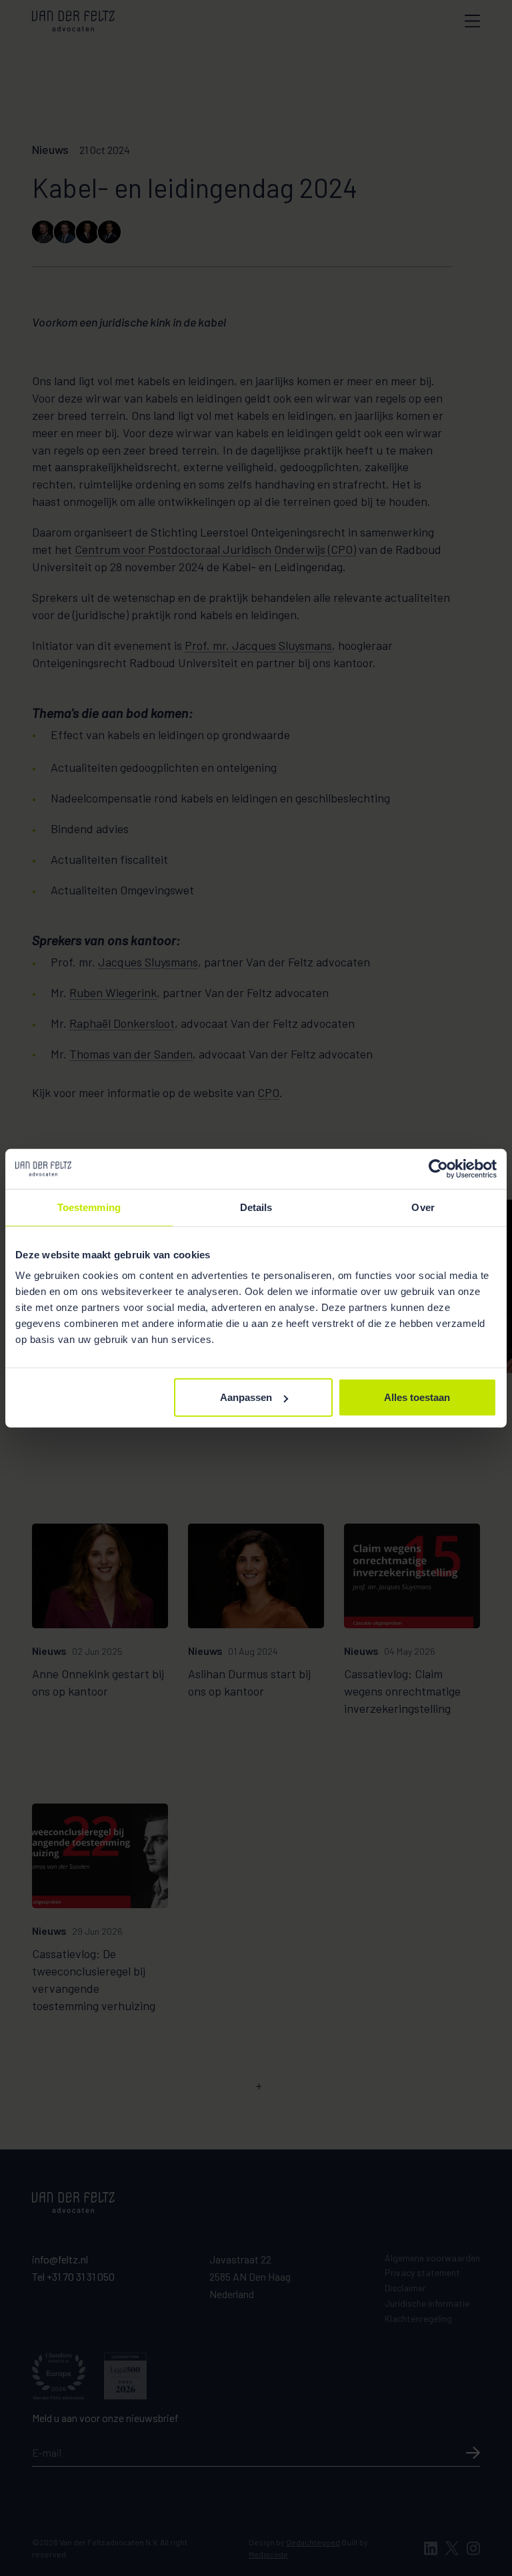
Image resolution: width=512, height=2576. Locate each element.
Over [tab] (423, 1207)
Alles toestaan (417, 1397)
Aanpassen (246, 1397)
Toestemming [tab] (89, 1207)
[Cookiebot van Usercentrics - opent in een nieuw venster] (438, 1168)
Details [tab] (256, 1207)
